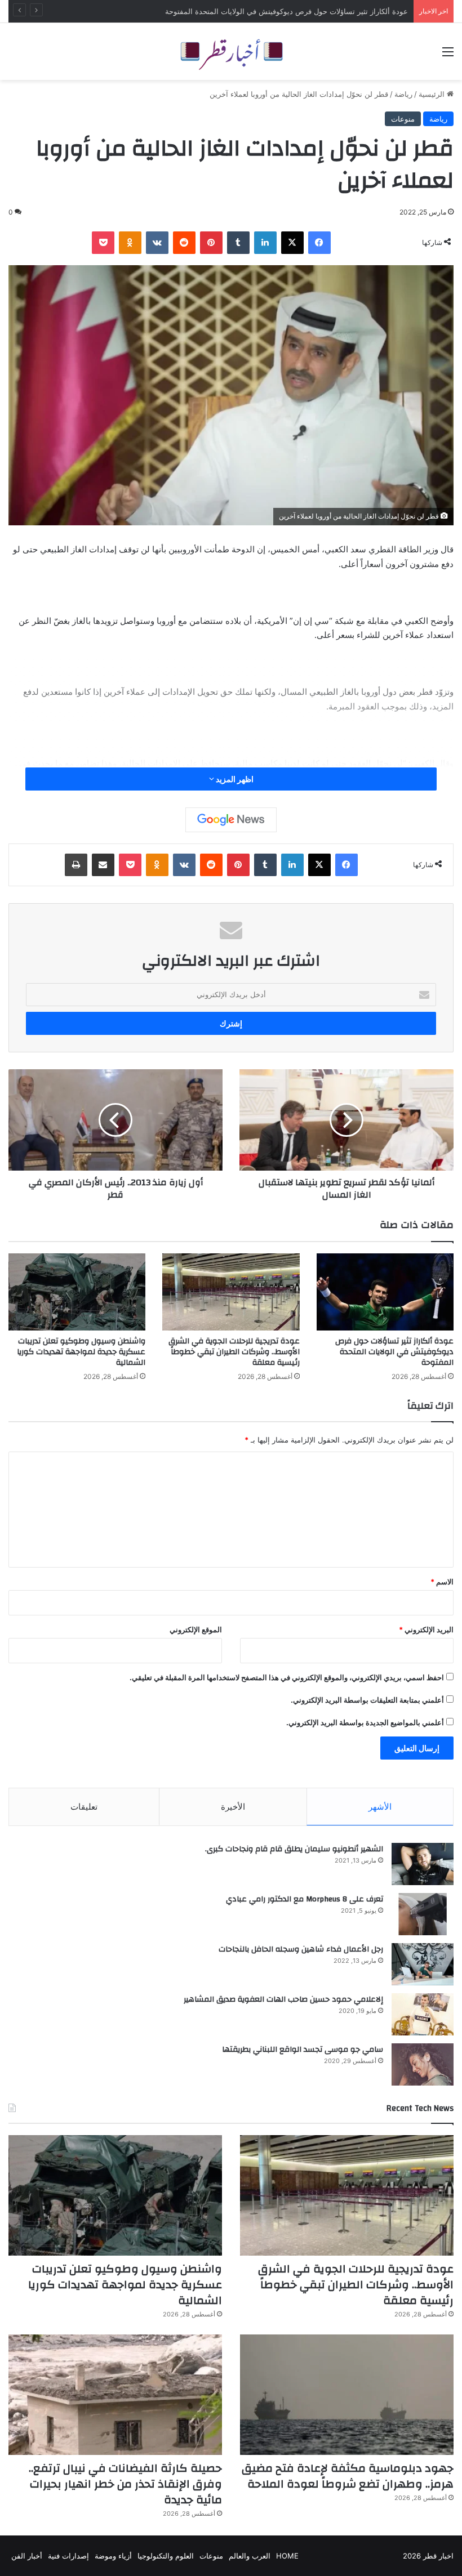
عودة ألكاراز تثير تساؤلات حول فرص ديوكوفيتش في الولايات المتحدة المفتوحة (394, 1352)
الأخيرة (233, 1807)
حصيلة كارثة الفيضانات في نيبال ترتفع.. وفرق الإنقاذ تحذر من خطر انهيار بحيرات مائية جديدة (125, 2484)
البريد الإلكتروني (426, 1629)
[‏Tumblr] (238, 243)
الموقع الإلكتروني (196, 1629)
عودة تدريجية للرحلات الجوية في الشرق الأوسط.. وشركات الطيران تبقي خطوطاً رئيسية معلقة (234, 1352)
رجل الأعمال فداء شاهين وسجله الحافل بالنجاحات (301, 1949)
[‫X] (292, 243)
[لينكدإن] (265, 243)
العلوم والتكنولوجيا (166, 2556)
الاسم (442, 1582)
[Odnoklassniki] (130, 243)
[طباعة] (76, 865)
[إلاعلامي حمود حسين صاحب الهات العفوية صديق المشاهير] (423, 2014)
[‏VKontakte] (157, 243)
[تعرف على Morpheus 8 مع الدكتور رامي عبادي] (423, 1914)
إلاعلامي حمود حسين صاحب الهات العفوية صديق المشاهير (283, 1999)
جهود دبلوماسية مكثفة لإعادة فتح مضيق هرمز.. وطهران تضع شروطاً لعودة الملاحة (348, 2476)
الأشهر (380, 1807)
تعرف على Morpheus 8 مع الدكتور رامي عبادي (305, 1899)
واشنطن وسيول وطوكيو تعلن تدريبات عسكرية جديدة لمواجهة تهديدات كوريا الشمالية (81, 1352)
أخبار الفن (27, 2556)
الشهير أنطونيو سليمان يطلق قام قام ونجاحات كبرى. (294, 1849)
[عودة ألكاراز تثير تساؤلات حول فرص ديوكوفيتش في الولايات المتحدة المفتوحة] (385, 1292)
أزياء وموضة (113, 2556)
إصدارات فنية (68, 2556)
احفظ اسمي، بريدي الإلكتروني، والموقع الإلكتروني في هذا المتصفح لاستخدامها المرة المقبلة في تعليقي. (287, 1677)
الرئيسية (433, 94)
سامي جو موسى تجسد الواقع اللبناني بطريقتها (303, 2050)
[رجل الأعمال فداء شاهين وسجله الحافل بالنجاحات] (423, 1964)
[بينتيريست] (211, 243)
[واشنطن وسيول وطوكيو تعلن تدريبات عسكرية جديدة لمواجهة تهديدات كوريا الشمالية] (77, 1292)
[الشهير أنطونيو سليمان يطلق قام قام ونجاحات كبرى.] (423, 1864)
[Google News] (231, 820)
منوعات (403, 119)
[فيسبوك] (319, 243)
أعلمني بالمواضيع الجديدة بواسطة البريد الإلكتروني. (365, 1722)
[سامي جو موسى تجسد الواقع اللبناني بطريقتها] (423, 2064)
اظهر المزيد (234, 779)
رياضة (403, 94)
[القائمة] (448, 55)
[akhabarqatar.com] (231, 52)
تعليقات (84, 1807)
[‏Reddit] (184, 243)
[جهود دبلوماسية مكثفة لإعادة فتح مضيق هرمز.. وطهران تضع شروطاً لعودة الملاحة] (347, 2395)
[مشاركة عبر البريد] (103, 865)
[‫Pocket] (103, 243)
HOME (287, 2556)
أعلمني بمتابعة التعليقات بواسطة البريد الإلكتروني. (367, 1700)
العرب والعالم (250, 2556)
